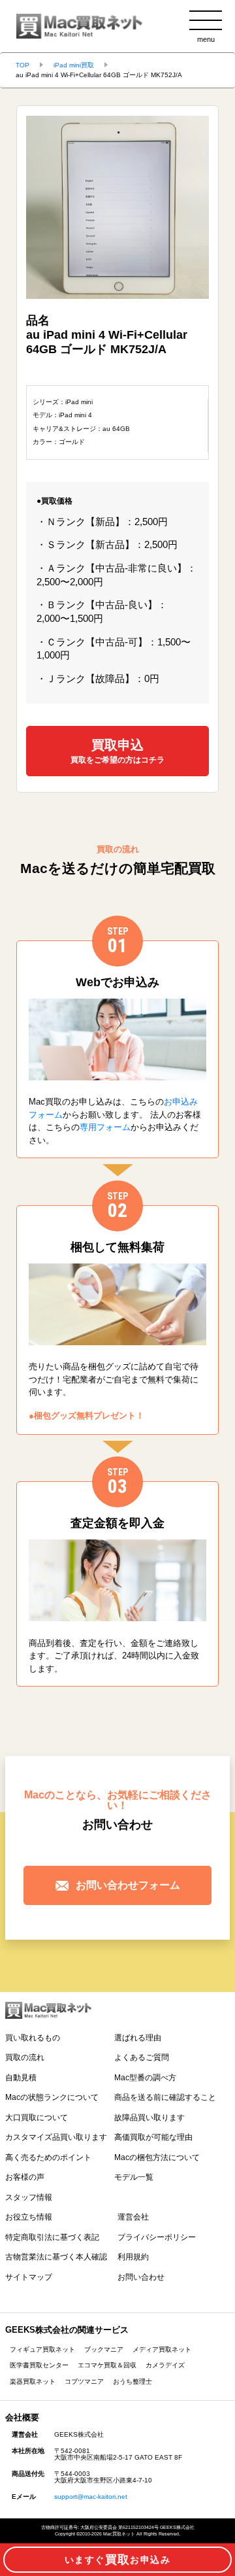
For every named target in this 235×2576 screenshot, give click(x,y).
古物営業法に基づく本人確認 (56, 2257)
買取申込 (117, 750)
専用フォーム (105, 1127)
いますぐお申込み (117, 2560)
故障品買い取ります (149, 2118)
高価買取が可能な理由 (153, 2137)
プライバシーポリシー (157, 2237)
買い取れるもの (33, 2038)
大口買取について (37, 2118)
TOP (23, 65)
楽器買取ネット (33, 2381)
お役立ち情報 (29, 2217)
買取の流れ (25, 2057)
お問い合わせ (141, 2277)
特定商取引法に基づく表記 (52, 2237)
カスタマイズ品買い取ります (56, 2137)
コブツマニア (84, 2381)
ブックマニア (104, 2349)
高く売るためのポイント (48, 2157)
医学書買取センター (39, 2365)
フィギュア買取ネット (42, 2349)
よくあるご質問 (142, 2057)
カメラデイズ (165, 2365)
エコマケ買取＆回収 (107, 2365)
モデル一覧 (134, 2177)
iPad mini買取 (74, 65)
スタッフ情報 (29, 2197)
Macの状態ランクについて (52, 2097)
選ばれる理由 (138, 2038)
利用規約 (133, 2257)
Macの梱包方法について (157, 2157)
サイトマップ (29, 2277)
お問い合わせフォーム (128, 1885)
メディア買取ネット (162, 2349)
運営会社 (133, 2217)
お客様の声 (25, 2177)
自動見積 (21, 2078)
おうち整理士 (133, 2381)
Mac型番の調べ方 (145, 2078)
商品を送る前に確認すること (165, 2097)
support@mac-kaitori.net (91, 2497)
